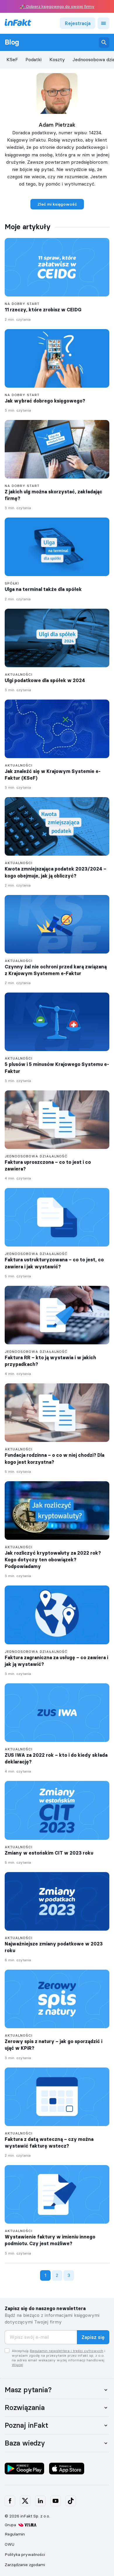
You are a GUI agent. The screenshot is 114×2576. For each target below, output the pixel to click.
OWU (9, 2544)
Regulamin (15, 2534)
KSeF (12, 60)
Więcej (17, 2365)
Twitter (25, 2501)
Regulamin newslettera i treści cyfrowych (66, 2351)
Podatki (33, 60)
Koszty (57, 60)
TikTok (71, 2501)
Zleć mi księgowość (57, 204)
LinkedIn (40, 2501)
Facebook (10, 2501)
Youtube (56, 2501)
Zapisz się (93, 2337)
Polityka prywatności (25, 2554)
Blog (12, 42)
